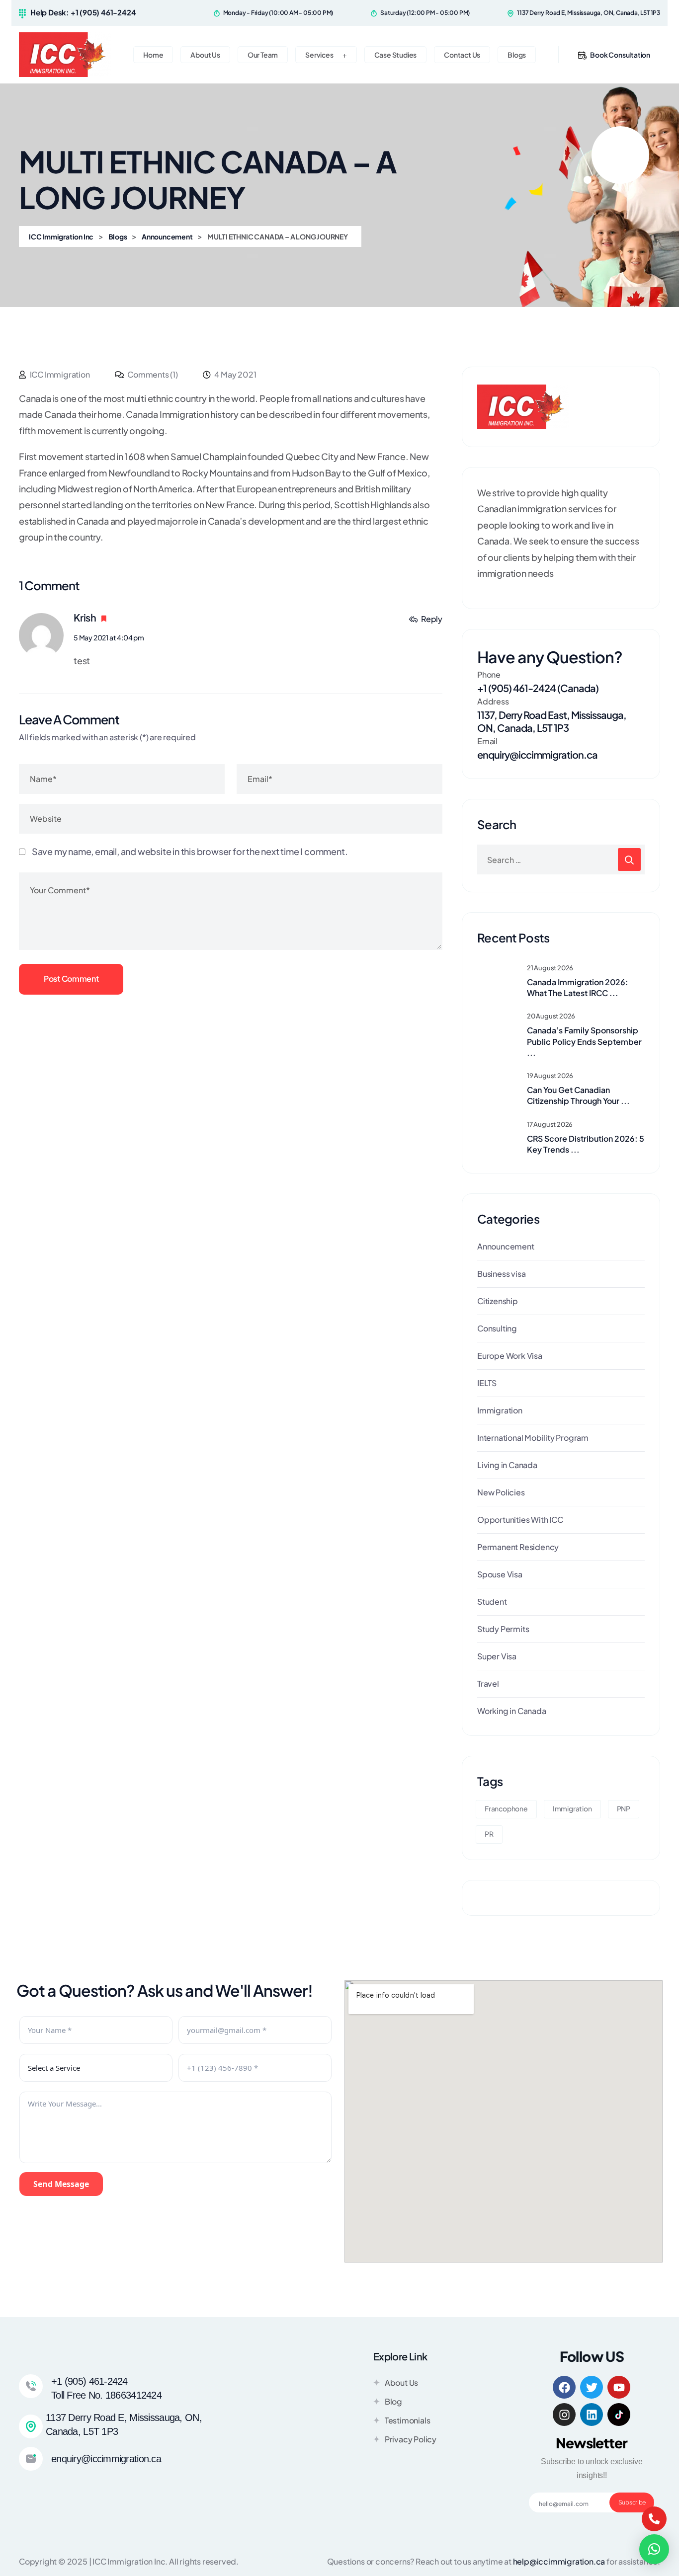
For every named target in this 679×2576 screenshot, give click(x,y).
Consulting (497, 1328)
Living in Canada (507, 1465)
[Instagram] (564, 2415)
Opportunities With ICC (520, 1520)
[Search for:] (561, 859)
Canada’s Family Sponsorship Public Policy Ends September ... (584, 1041)
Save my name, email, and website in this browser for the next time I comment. (190, 851)
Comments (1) (152, 374)
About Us (401, 2382)
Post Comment (71, 978)
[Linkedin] (592, 2415)
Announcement (506, 1246)
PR (489, 1834)
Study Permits (503, 1629)
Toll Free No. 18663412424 (106, 2395)
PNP (624, 1808)
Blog (393, 2401)
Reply (432, 619)
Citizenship (498, 1301)
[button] (654, 2549)
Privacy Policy (411, 2439)
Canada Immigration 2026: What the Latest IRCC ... (578, 987)
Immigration (500, 1410)
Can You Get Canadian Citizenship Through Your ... (578, 1095)
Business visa (501, 1274)
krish (85, 617)
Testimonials (408, 2420)
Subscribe (632, 2502)
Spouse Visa (500, 1574)
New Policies (501, 1492)
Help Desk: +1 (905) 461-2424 (83, 12)
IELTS (487, 1383)
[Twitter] (592, 2387)
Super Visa (497, 1656)
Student (492, 1601)
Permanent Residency (518, 1547)
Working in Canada (512, 1711)
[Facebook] (564, 2387)
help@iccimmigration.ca (559, 2561)
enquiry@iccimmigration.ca (537, 754)
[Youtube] (619, 2387)
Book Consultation (620, 55)
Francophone (506, 1808)
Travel (488, 1683)
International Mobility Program (533, 1438)
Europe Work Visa (510, 1356)
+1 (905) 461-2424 (89, 2381)
